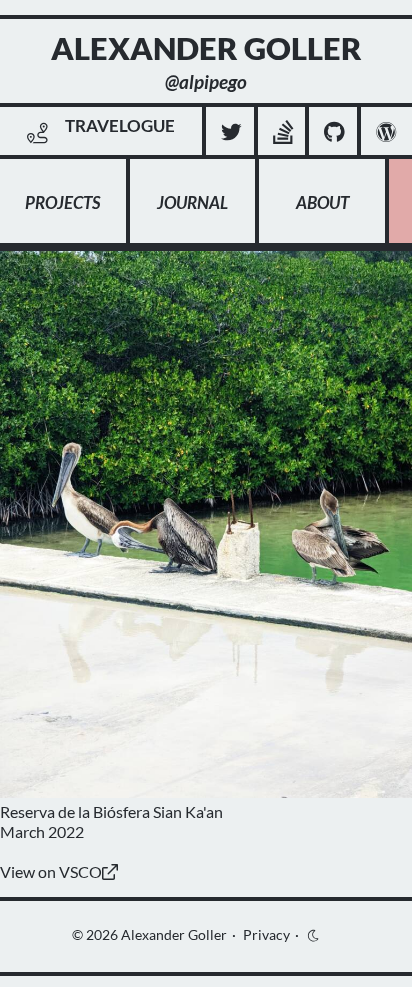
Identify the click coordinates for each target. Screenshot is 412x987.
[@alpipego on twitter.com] (232, 133)
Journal (192, 202)
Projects (62, 202)
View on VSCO (51, 872)
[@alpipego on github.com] (334, 133)
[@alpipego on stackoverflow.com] (284, 133)
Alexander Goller (174, 934)
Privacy (266, 934)
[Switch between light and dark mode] (315, 934)
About (322, 202)
